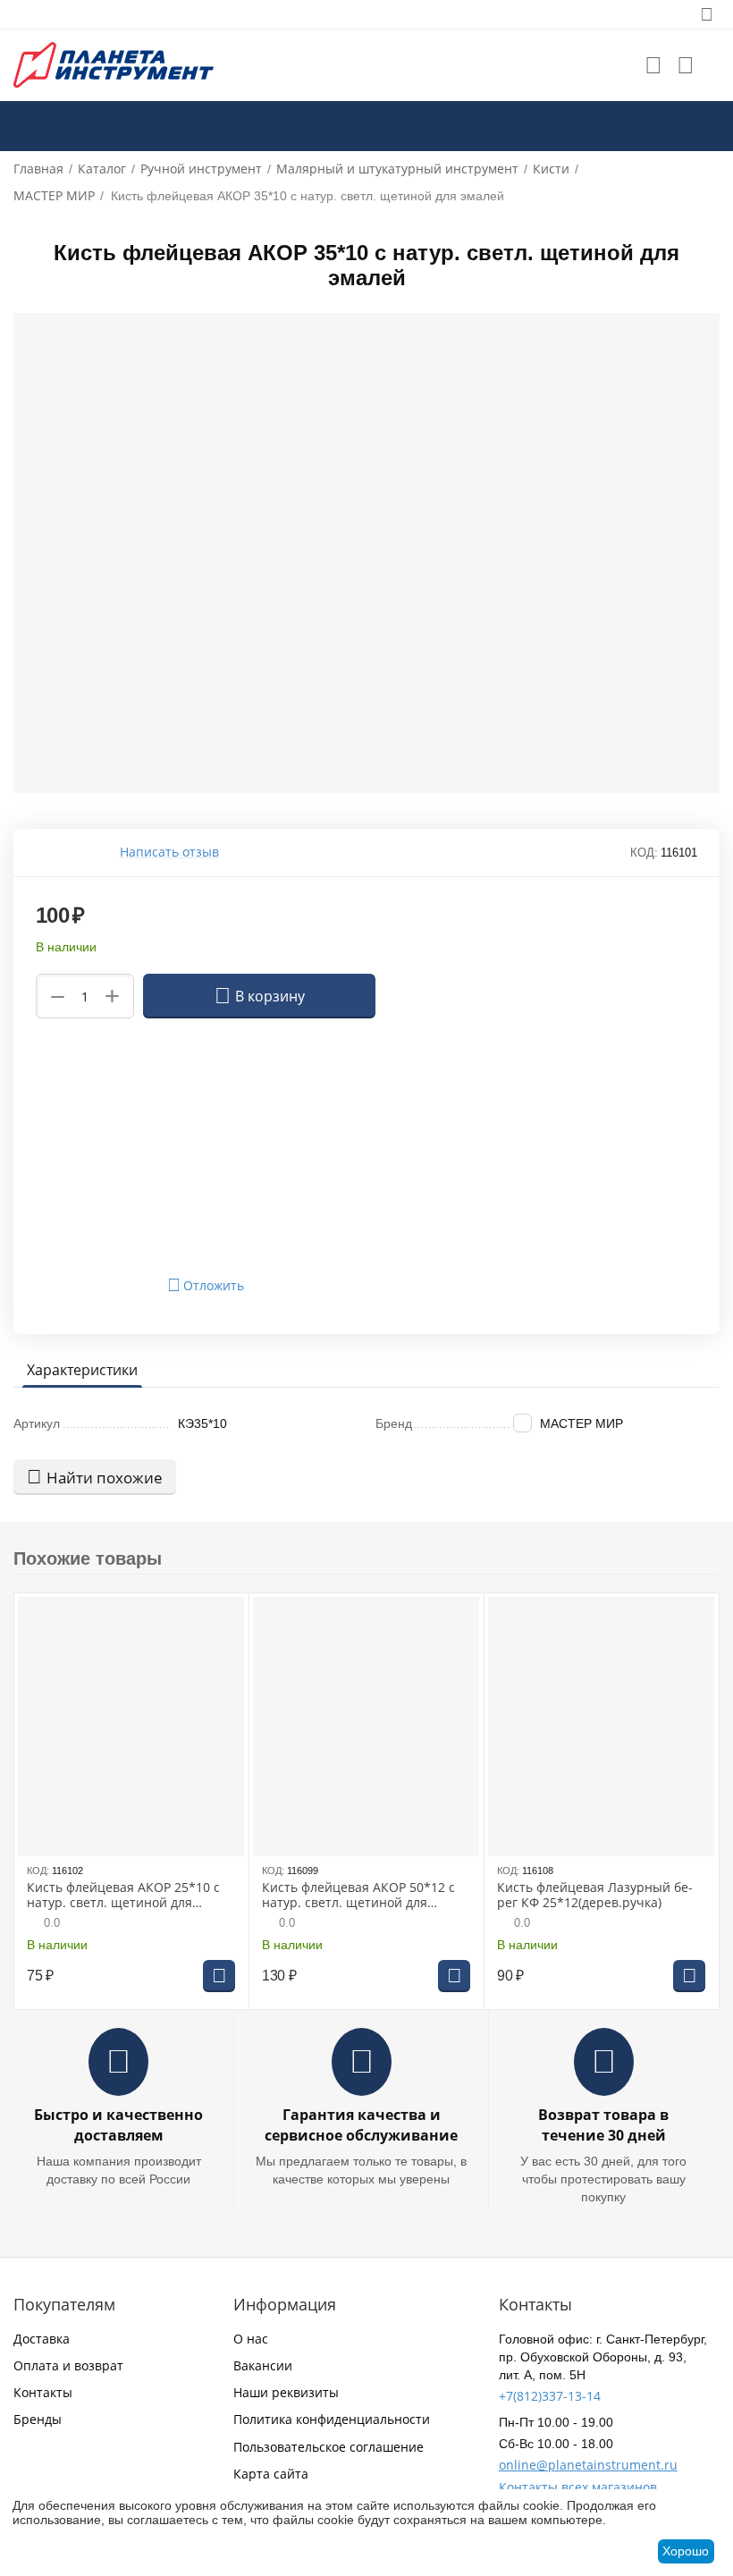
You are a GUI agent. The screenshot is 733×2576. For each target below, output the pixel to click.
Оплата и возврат (68, 2365)
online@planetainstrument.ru (588, 2465)
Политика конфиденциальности (332, 2419)
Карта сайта (271, 2474)
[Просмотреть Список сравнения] (686, 65)
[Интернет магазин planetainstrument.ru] (114, 64)
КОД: (644, 853)
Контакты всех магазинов (578, 2487)
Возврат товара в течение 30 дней (603, 2125)
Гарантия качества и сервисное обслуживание (361, 2125)
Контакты (43, 2392)
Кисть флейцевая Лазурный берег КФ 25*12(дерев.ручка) (595, 1896)
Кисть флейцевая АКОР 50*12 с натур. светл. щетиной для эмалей (358, 1896)
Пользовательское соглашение (329, 2447)
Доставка (42, 2339)
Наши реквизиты (286, 2392)
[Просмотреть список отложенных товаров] (653, 65)
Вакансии (263, 2365)
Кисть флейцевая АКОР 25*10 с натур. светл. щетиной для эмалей (123, 1896)
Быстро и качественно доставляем (118, 2125)
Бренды (38, 2419)
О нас (251, 2339)
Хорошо (686, 2551)
